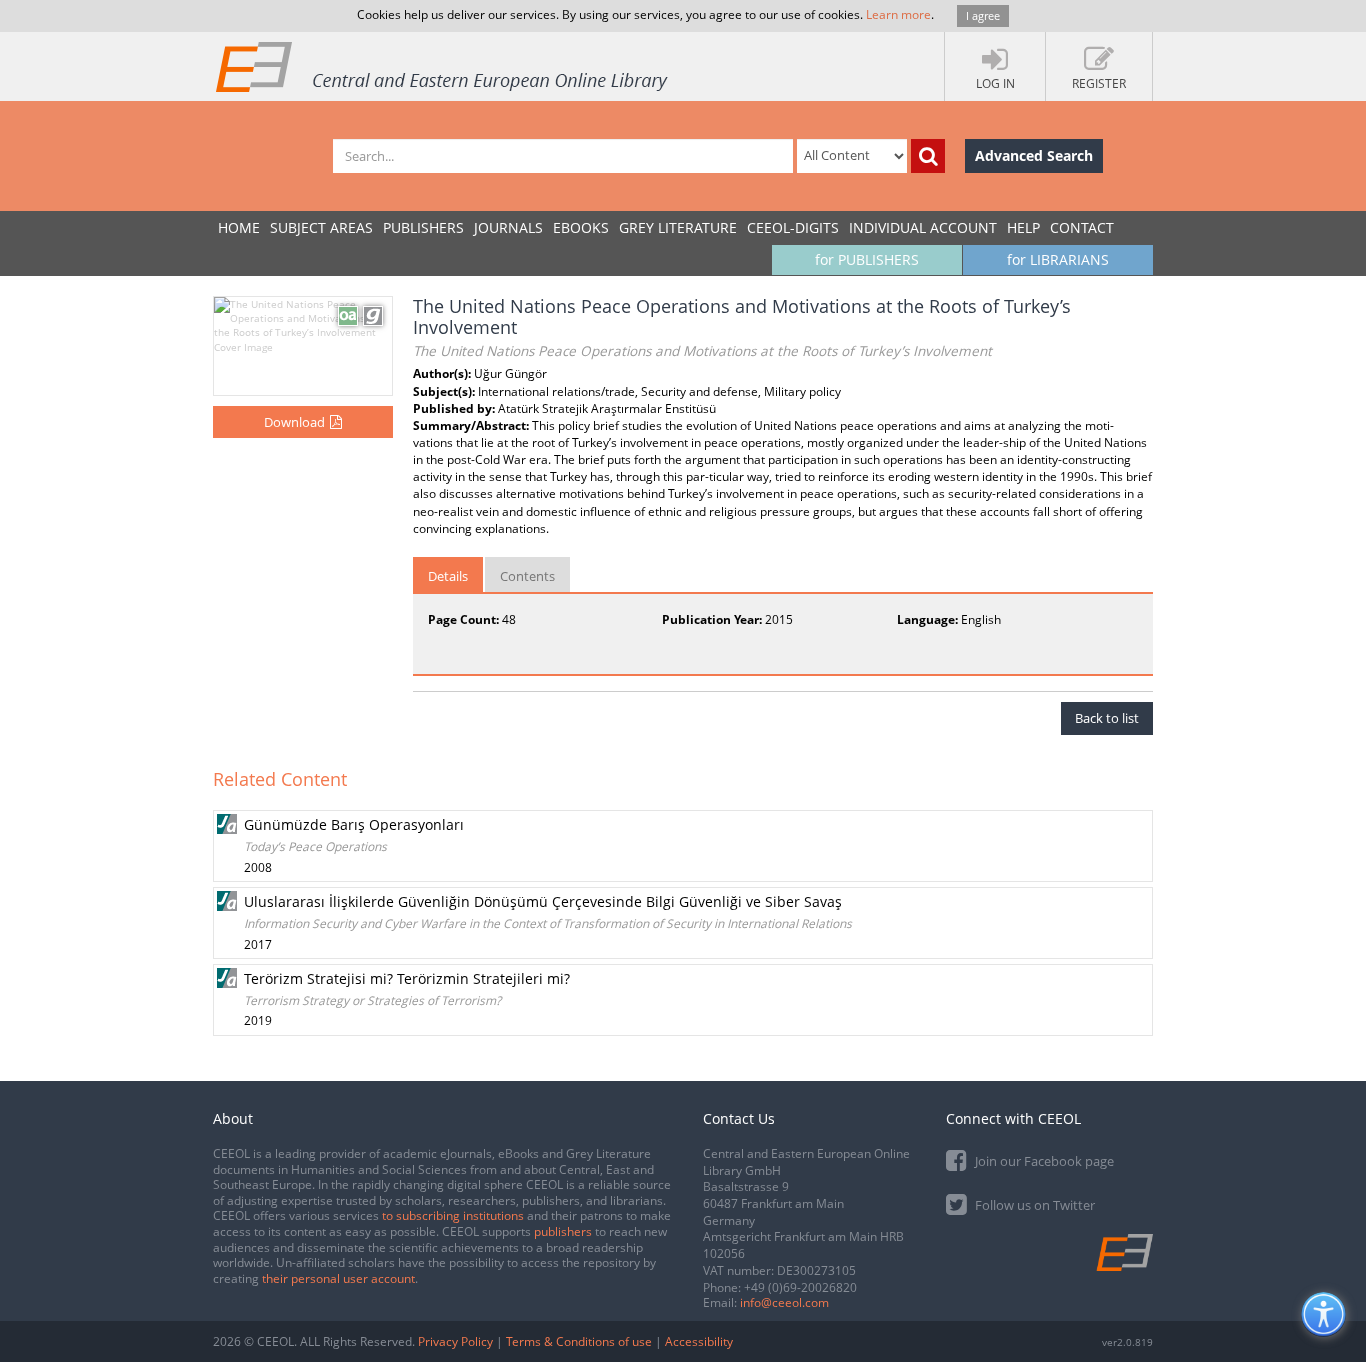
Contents (527, 576)
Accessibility (699, 1341)
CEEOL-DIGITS (793, 227)
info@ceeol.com (784, 1302)
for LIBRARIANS (1058, 259)
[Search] (928, 156)
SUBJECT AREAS (321, 227)
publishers (563, 1231)
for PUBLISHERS (867, 259)
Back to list (1107, 718)
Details (448, 576)
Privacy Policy (455, 1341)
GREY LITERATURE (678, 227)
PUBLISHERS (423, 227)
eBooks (581, 227)
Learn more (898, 14)
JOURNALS (508, 227)
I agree (983, 15)
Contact (1082, 227)
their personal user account (338, 1278)
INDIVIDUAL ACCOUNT (923, 227)
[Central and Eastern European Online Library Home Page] (443, 66)
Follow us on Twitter (1033, 1205)
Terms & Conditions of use (579, 1341)
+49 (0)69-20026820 (800, 1287)
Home (239, 227)
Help (1023, 227)
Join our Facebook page (1043, 1161)
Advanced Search (1034, 155)
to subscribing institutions (453, 1215)
